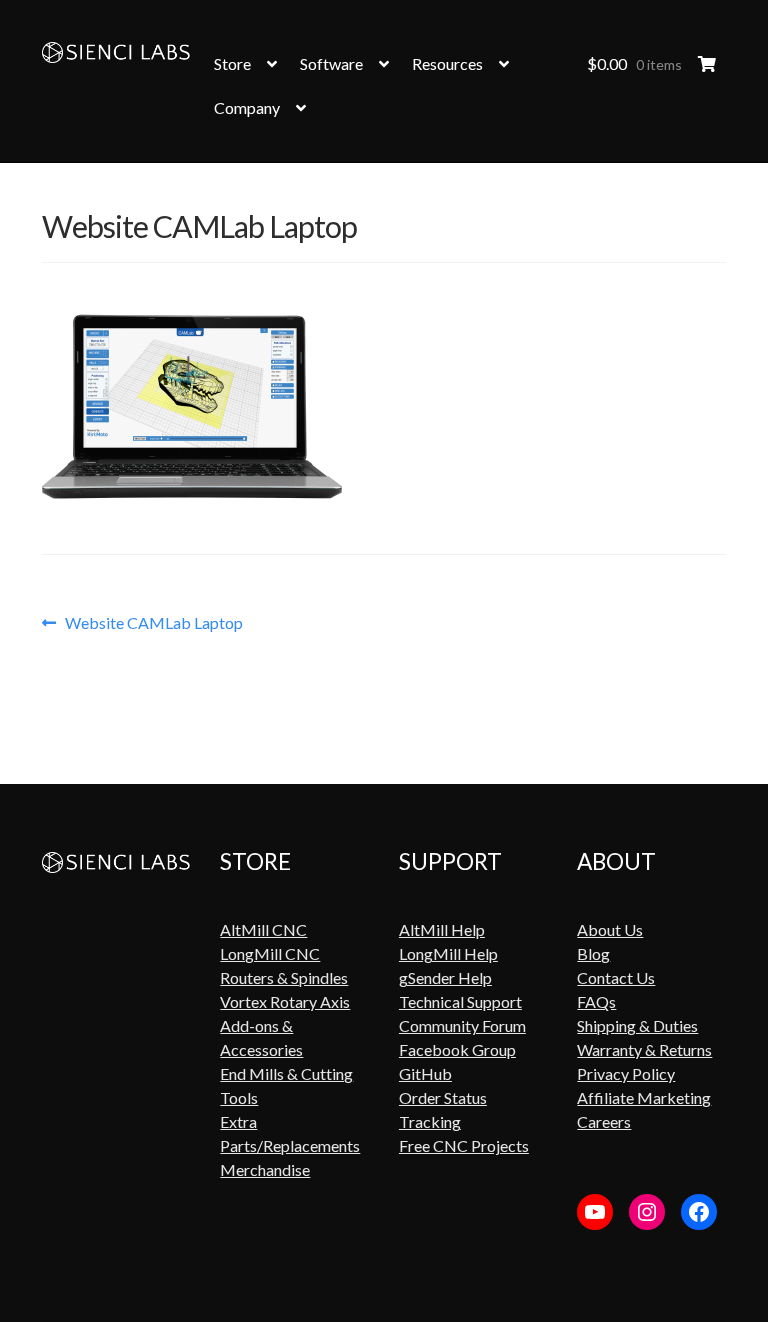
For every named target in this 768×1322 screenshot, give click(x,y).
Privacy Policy (626, 1073)
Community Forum (462, 1025)
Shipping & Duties (637, 1025)
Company (247, 107)
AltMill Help (442, 929)
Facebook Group (457, 1049)
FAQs (596, 1001)
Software (331, 63)
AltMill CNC (263, 929)
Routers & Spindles (284, 977)
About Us (610, 929)
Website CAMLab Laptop (153, 623)
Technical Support (460, 1001)
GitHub (425, 1073)
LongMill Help (448, 953)
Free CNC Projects (464, 1145)
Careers (604, 1121)
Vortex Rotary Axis (285, 1001)
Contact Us (616, 977)
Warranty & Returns (644, 1049)
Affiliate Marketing (644, 1097)
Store (232, 63)
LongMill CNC (270, 953)
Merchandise (265, 1169)
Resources (447, 63)
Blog (593, 953)
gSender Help (445, 977)
